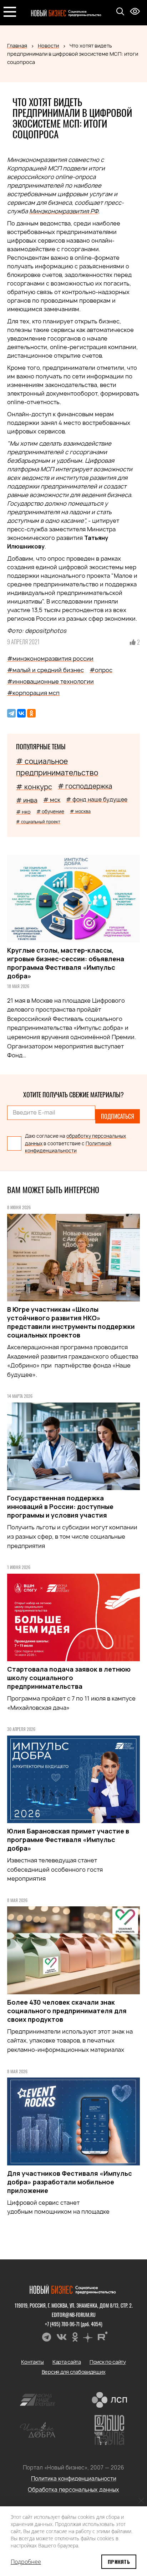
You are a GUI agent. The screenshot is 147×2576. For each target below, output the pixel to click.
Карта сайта (67, 2362)
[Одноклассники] (31, 713)
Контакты (32, 2362)
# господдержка (85, 786)
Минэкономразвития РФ (64, 211)
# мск (52, 800)
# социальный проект (38, 822)
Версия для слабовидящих (74, 2372)
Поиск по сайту (108, 2362)
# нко (23, 812)
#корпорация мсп (33, 693)
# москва (80, 811)
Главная (17, 46)
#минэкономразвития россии (50, 659)
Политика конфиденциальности (74, 2479)
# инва (27, 800)
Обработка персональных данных (73, 2490)
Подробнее (26, 2562)
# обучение (50, 811)
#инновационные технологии (50, 681)
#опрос (101, 670)
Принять (119, 2562)
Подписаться (118, 1116)
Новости (48, 46)
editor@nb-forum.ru (74, 2315)
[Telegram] (11, 713)
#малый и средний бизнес (45, 670)
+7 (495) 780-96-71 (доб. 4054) (74, 2324)
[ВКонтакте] (21, 713)
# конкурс (34, 787)
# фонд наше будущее (97, 800)
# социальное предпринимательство (57, 767)
